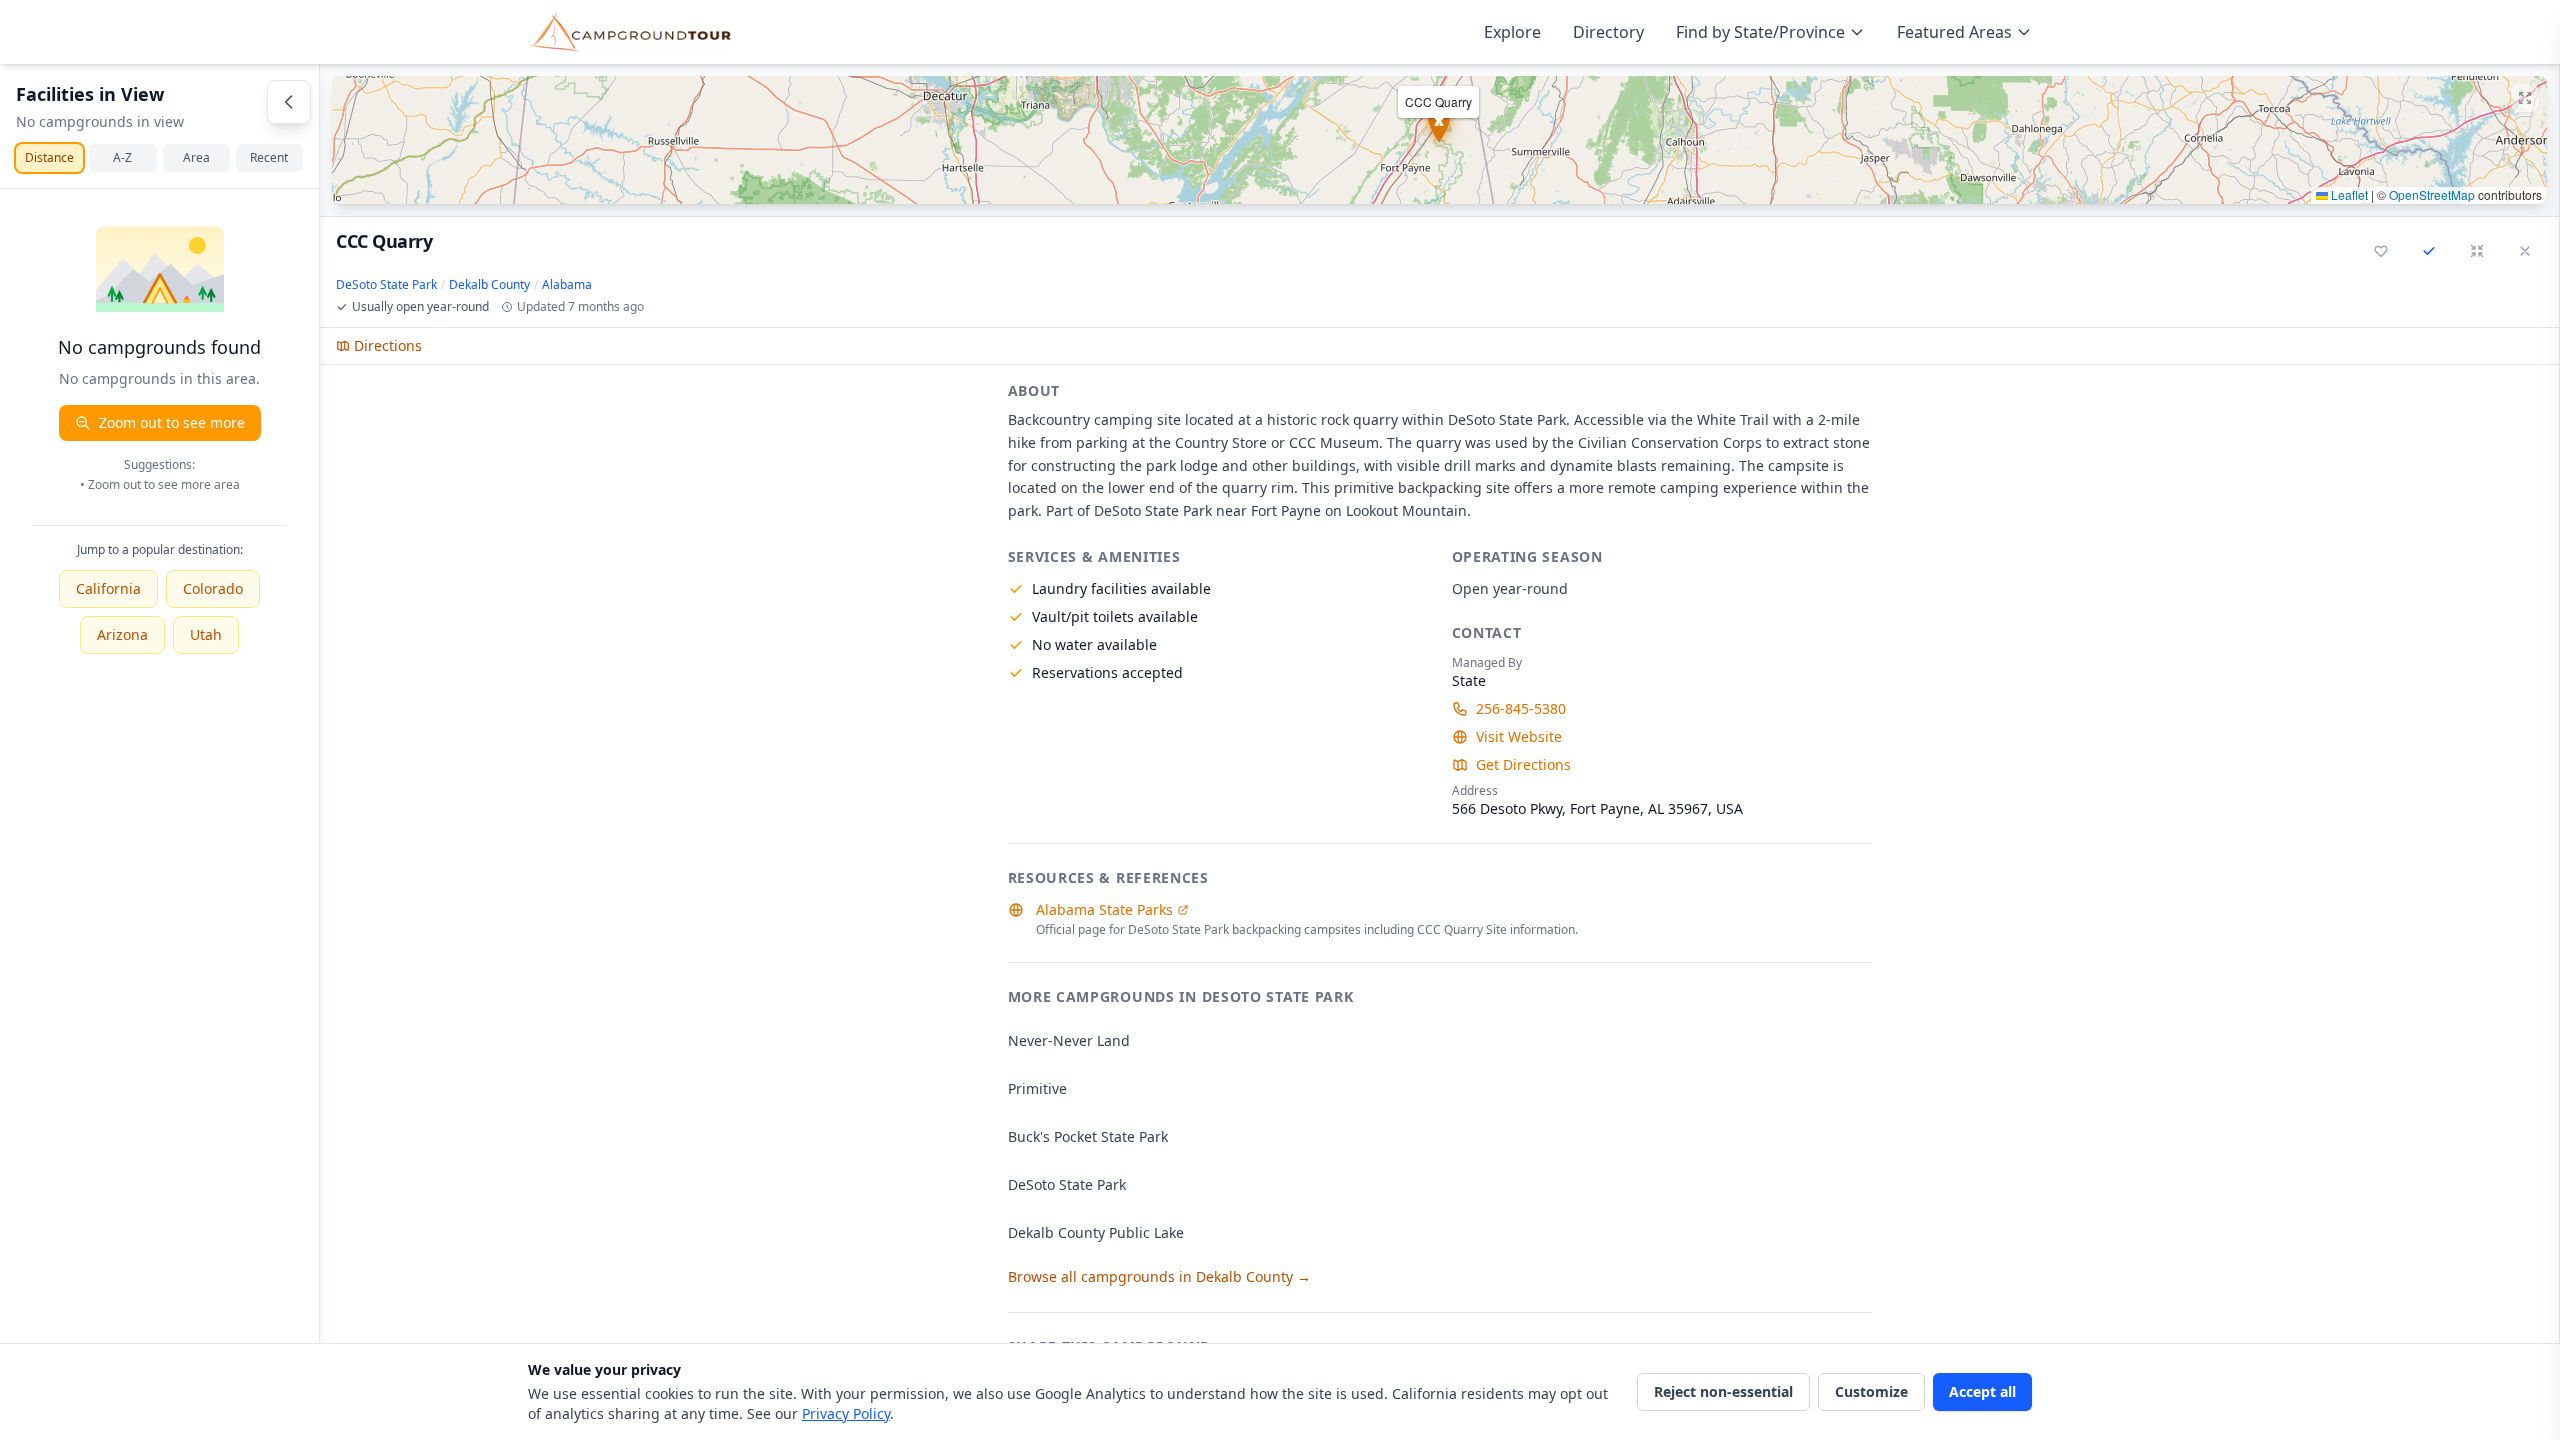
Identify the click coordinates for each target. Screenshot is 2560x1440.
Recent (269, 157)
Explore (1512, 32)
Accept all (1982, 1391)
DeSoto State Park (386, 285)
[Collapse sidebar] (289, 102)
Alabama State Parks (1104, 909)
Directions (388, 345)
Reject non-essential (1723, 1391)
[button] (1439, 140)
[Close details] (2525, 251)
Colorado (213, 588)
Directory (1608, 32)
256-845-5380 (1521, 708)
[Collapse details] (2477, 251)
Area (196, 157)
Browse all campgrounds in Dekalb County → (1159, 1276)
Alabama (567, 285)
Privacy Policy (846, 1413)
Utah (206, 634)
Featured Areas (1954, 32)
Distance (49, 157)
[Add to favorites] (2381, 251)
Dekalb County (489, 285)
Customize (1871, 1391)
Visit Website (1519, 736)
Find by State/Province (1760, 32)
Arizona (122, 634)
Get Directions (1523, 764)
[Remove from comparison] (2429, 251)
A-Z (122, 157)
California (108, 588)
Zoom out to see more (172, 422)
